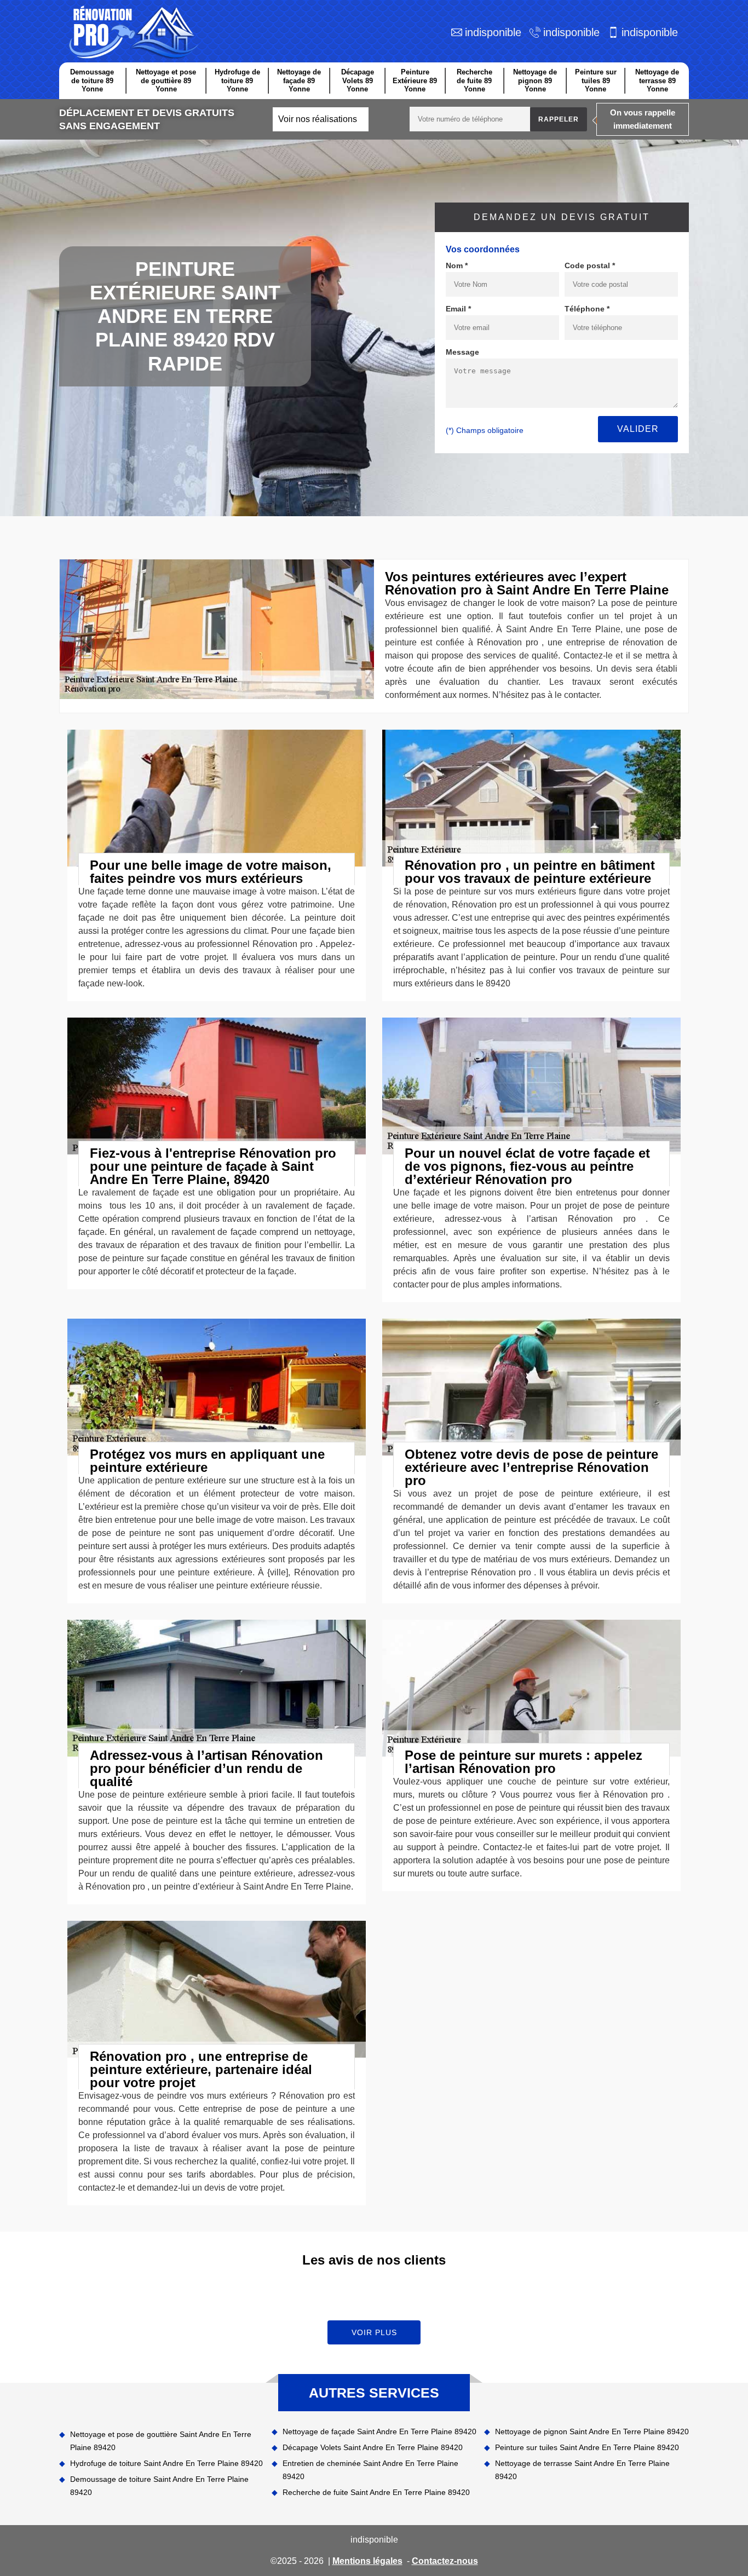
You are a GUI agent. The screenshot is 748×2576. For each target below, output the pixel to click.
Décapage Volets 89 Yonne (358, 80)
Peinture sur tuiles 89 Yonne (596, 80)
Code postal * (590, 265)
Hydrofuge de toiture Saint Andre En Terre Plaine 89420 (166, 2463)
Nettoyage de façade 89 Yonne (299, 80)
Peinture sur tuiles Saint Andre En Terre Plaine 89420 (587, 2447)
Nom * (457, 265)
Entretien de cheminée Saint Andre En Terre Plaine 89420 (370, 2470)
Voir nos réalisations (318, 119)
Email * (458, 309)
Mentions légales (367, 2561)
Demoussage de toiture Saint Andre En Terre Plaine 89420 (159, 2486)
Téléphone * (587, 309)
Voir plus (374, 2332)
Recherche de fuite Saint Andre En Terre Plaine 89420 (376, 2492)
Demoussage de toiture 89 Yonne (92, 80)
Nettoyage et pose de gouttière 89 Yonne (166, 80)
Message (462, 352)
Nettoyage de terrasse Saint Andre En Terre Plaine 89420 (582, 2470)
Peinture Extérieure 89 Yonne (415, 80)
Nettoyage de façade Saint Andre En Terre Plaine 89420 (379, 2431)
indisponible (493, 32)
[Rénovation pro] (132, 33)
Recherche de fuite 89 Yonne (474, 80)
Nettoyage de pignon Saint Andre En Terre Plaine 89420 (592, 2431)
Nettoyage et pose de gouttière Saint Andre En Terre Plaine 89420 (161, 2441)
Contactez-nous (445, 2561)
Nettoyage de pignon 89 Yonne (535, 80)
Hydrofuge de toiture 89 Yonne (237, 80)
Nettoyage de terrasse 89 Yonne (657, 80)
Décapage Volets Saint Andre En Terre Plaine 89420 (373, 2447)
